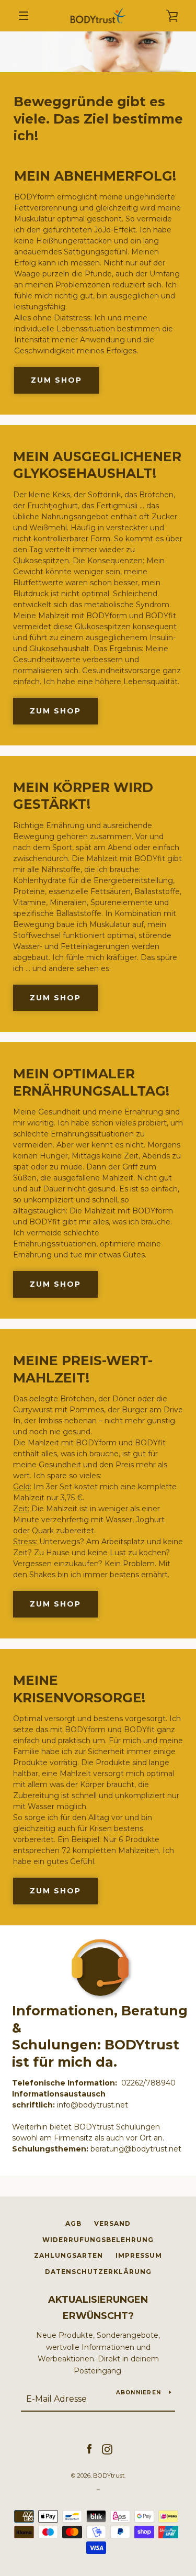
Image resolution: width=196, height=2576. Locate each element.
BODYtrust (109, 2475)
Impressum (139, 2255)
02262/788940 (148, 2083)
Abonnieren (139, 2393)
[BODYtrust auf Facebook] (89, 2449)
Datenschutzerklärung (98, 2272)
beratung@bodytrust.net (136, 2149)
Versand (112, 2223)
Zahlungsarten (68, 2255)
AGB (73, 2223)
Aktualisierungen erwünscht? (98, 2308)
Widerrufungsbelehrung (98, 2240)
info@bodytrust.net (93, 2105)
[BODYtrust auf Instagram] (107, 2449)
